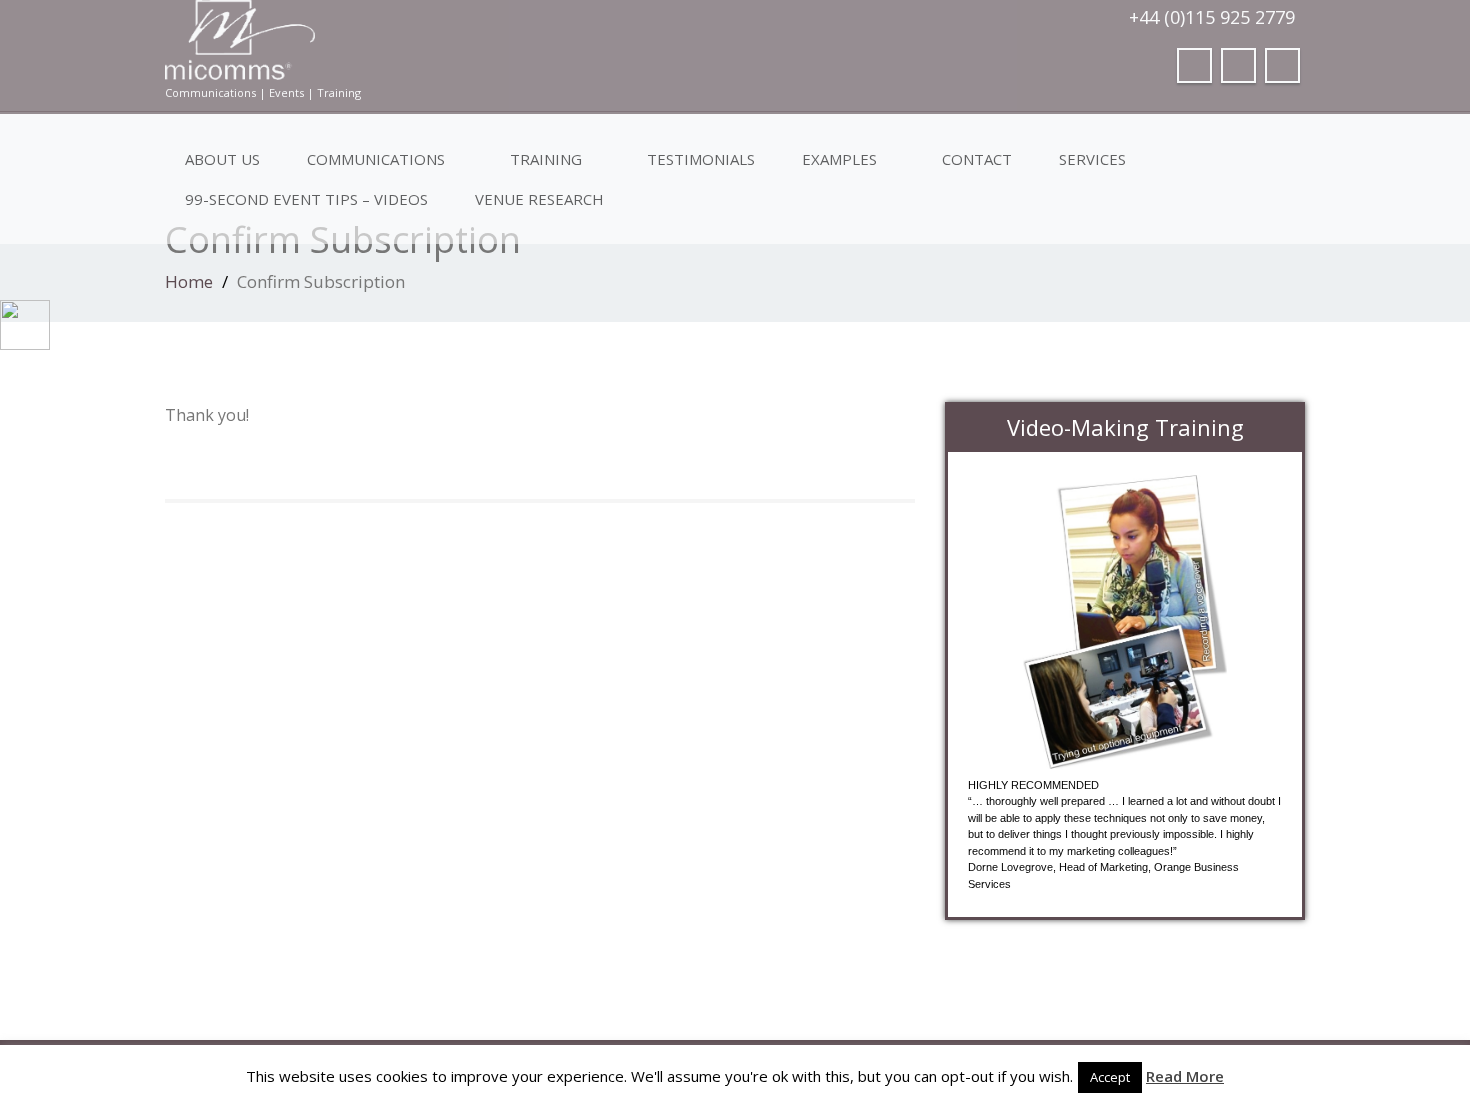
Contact (977, 159)
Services (1092, 159)
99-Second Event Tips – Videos (306, 199)
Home (189, 281)
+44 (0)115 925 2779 (1212, 17)
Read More (1185, 1076)
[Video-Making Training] (1125, 622)
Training (546, 159)
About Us (222, 159)
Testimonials (701, 159)
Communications (376, 159)
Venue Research (539, 199)
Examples (839, 159)
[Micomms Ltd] (442, 40)
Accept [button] (1110, 1077)
